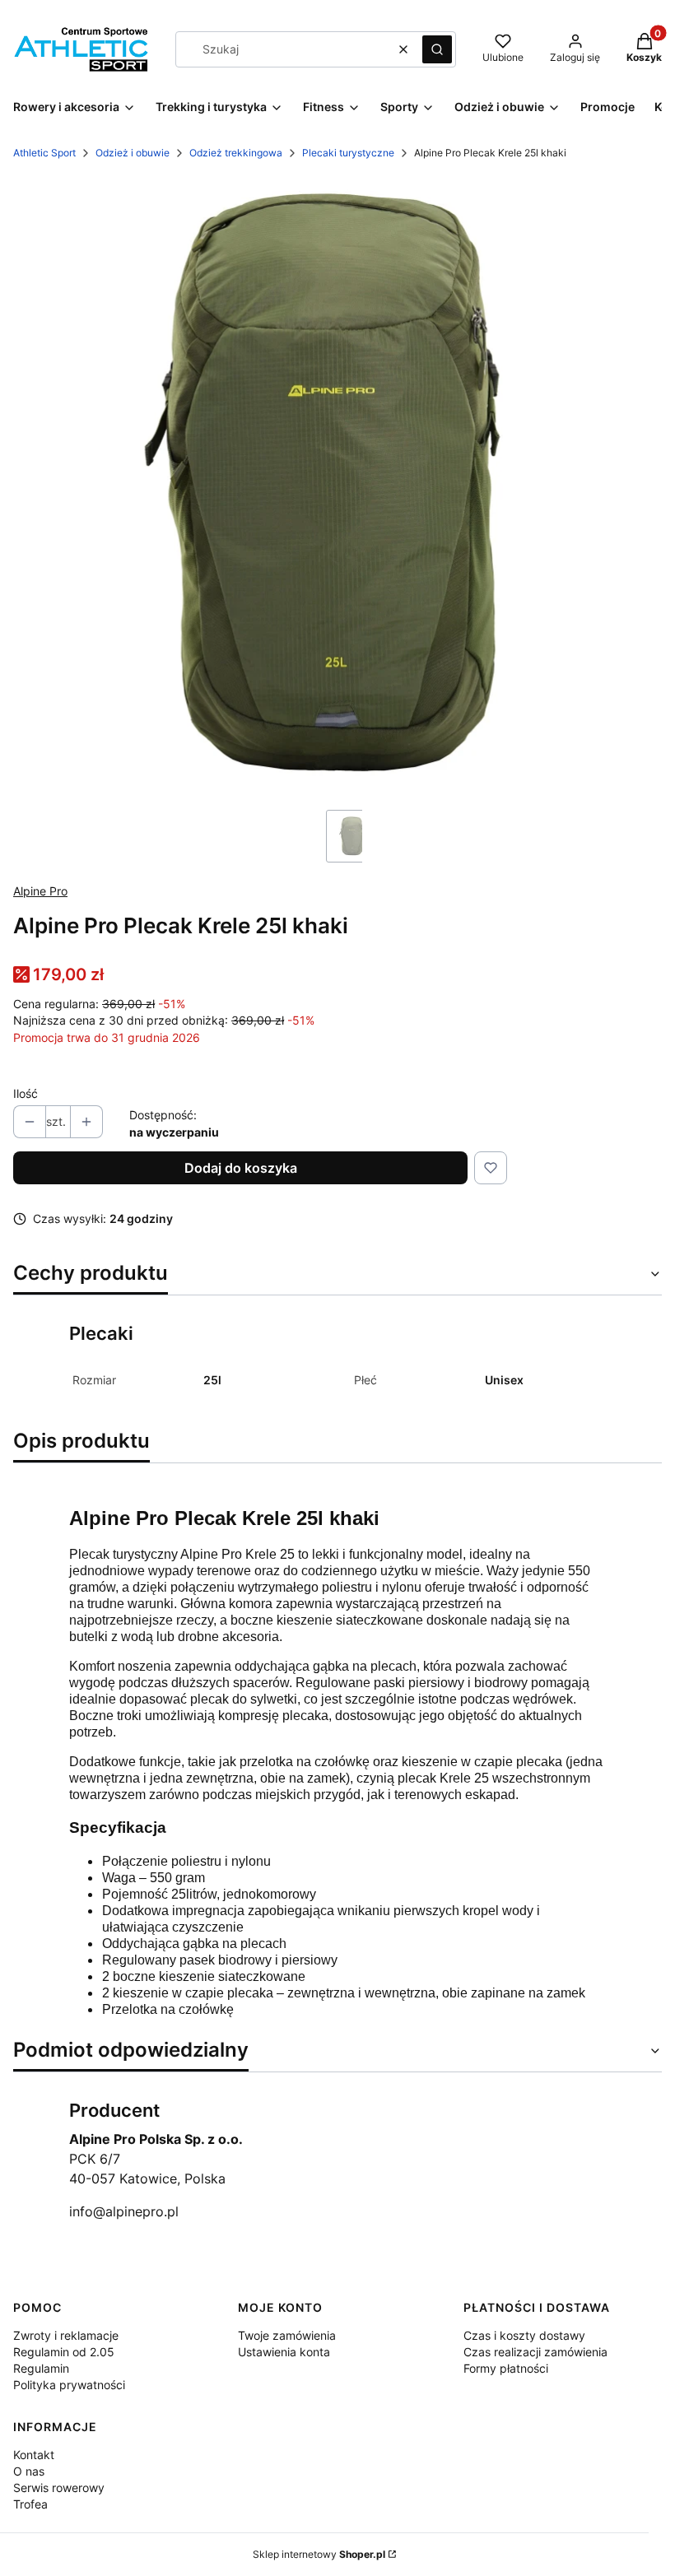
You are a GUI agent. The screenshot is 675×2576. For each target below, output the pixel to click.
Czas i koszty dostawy (524, 2335)
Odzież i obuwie (133, 153)
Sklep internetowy (319, 2554)
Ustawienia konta (284, 2352)
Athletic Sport (44, 153)
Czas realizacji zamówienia (535, 2352)
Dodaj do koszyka (241, 1168)
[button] (437, 49)
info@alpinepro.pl (124, 2211)
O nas (29, 2471)
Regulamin (41, 2368)
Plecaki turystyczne (348, 153)
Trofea (30, 2504)
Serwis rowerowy (59, 2488)
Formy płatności (506, 2368)
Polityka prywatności (69, 2385)
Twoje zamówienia (287, 2335)
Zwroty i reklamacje (66, 2335)
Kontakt (34, 2455)
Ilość (26, 1093)
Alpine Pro (40, 891)
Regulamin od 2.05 (64, 2352)
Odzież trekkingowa (236, 153)
